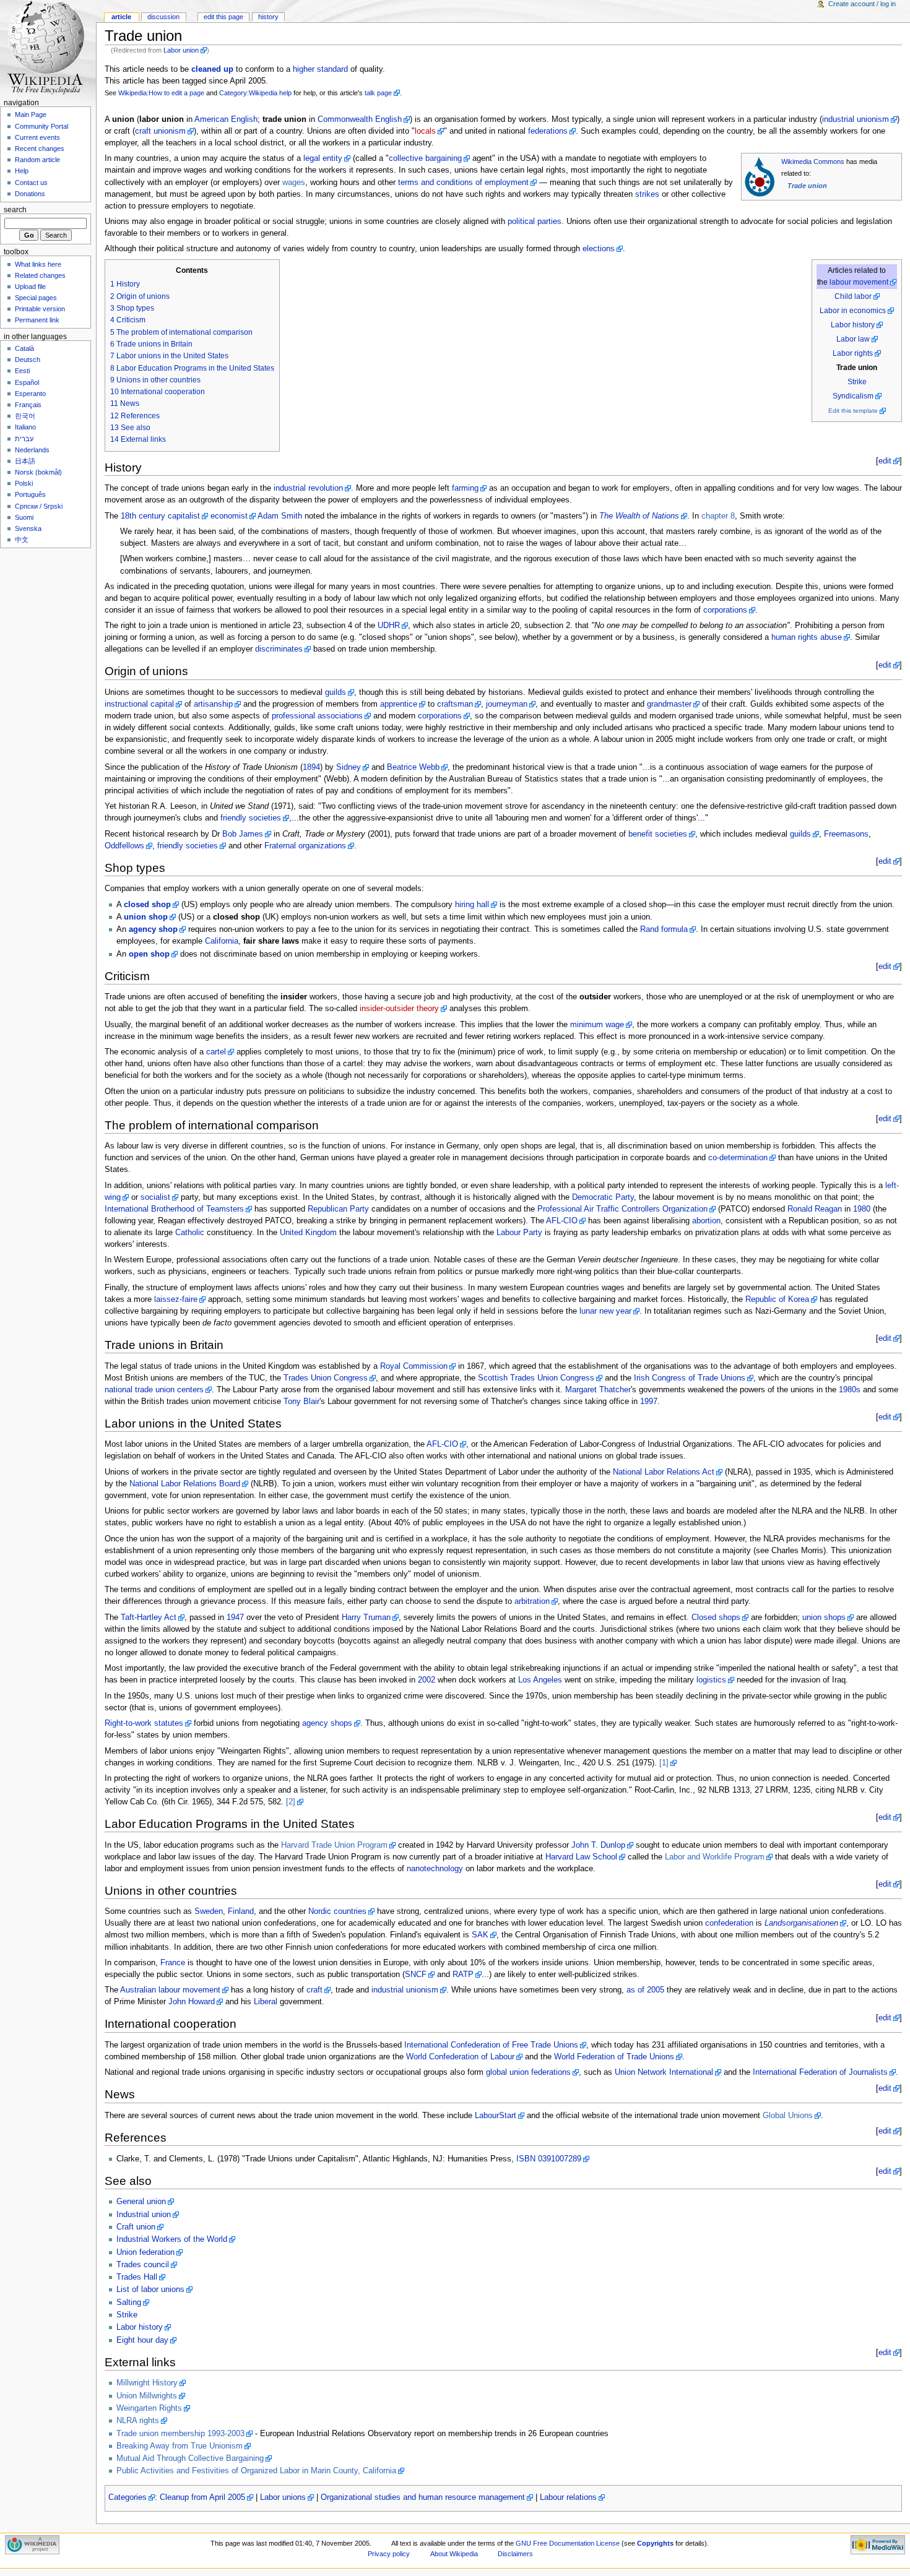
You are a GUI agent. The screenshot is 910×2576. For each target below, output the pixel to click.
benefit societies (658, 834)
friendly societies (251, 818)
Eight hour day (142, 2340)
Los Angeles (540, 1680)
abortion (706, 1221)
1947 (235, 1618)
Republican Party (338, 1209)
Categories (128, 2497)
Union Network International (664, 2072)
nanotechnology (435, 1869)
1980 (862, 1209)
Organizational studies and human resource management (423, 2497)
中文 (22, 540)
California (222, 941)
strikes (647, 194)
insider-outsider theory (399, 1009)
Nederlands (32, 450)
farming (465, 488)
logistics (711, 1680)
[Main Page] (48, 48)
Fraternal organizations (305, 846)
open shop (149, 954)
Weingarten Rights (149, 2408)
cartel (216, 1052)
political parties (535, 222)
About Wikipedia (454, 2554)
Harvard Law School (581, 1857)
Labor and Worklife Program (715, 1857)
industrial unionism (856, 119)
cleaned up (212, 69)
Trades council (143, 2265)
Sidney (349, 767)
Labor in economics (853, 311)
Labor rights (853, 353)
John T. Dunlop (598, 1845)
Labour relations (568, 2497)
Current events (37, 137)
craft (314, 1990)
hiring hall (472, 905)
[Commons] (760, 176)
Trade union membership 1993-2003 (180, 2434)
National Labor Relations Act (664, 1472)
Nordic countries (337, 1911)
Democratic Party (603, 1197)
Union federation (145, 2252)
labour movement (859, 282)
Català (24, 348)
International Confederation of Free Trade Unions (491, 2045)
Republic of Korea (777, 1299)
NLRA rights (138, 2421)
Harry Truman (366, 1618)
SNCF (416, 1975)
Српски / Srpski (39, 506)
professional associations (317, 716)
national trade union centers (154, 1390)
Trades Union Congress (326, 1378)
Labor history (853, 325)
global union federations (528, 2072)
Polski (24, 483)
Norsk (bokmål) (38, 472)
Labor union (181, 50)
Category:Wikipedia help (255, 93)
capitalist (184, 516)
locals (425, 131)
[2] (291, 1802)
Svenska (28, 528)
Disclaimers (515, 2554)
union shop (146, 917)
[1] (664, 1763)
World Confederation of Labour (460, 2057)
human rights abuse (807, 637)
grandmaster (669, 704)
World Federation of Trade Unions (614, 2057)
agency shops (327, 1723)
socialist (155, 1197)
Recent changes (40, 149)
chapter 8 (718, 516)
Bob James (243, 834)
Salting (129, 2302)
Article (121, 17)
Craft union (136, 2227)
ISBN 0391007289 (549, 2159)
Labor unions (283, 2497)
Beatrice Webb (413, 767)
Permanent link (37, 320)
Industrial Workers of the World (172, 2239)
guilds (336, 692)
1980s (850, 1390)
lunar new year (605, 1311)
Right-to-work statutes (144, 1723)
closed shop (147, 905)
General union (141, 2202)
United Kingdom (308, 1233)
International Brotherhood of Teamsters (174, 1209)
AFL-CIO (562, 1221)
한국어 (25, 416)
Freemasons (846, 834)
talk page (378, 93)
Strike (857, 382)
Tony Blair (301, 1402)
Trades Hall (137, 2277)
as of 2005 (645, 1990)
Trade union (807, 186)
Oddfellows (124, 846)
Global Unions (788, 2116)
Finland (241, 1911)
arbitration (532, 1601)
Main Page (31, 114)
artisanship (213, 704)
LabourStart (496, 2116)
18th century (143, 516)
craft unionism (160, 131)
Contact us (31, 183)
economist (229, 516)
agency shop (153, 929)
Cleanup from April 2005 (202, 2497)
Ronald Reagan (815, 1209)
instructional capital (139, 704)
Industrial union (144, 2215)
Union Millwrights (147, 2396)
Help (22, 171)
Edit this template (853, 411)
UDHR (389, 626)
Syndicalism (853, 396)
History (268, 17)
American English (226, 119)
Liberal (266, 2002)
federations (548, 131)
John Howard (192, 2002)
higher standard (320, 69)
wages (294, 183)
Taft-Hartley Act (149, 1618)
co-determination (738, 1158)
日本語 (25, 461)
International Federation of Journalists (820, 2072)
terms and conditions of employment (463, 183)
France (173, 1963)
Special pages (36, 298)
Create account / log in (862, 4)
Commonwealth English (360, 119)
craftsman (455, 704)
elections (599, 249)
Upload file (30, 286)
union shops (824, 1618)
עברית (24, 439)
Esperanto (30, 394)
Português (30, 494)
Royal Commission (414, 1366)
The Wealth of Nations (639, 516)
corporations (725, 610)
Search (15, 210)
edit (885, 461)
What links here (38, 264)
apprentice (399, 704)
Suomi (24, 517)
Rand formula (664, 929)
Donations (30, 194)
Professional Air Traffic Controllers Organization (622, 1209)
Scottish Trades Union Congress (536, 1378)
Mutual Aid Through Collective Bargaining (190, 2458)
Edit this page (223, 17)
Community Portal (41, 126)
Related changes (40, 275)
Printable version (40, 309)
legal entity (323, 158)
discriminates (279, 649)
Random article (37, 160)
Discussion (163, 17)
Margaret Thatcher (598, 1390)
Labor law (853, 339)
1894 (311, 767)
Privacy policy (389, 2554)
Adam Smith (280, 516)
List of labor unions (150, 2290)
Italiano (25, 427)
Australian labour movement (170, 1990)
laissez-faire (176, 1299)
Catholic (190, 1233)
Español (27, 382)
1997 (649, 1402)
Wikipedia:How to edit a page (161, 93)
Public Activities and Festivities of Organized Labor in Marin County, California (256, 2471)
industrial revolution (308, 488)
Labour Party (519, 1233)
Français (28, 405)
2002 (427, 1680)
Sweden (209, 1911)
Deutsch (28, 360)
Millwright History (147, 2383)
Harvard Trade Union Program (334, 1845)
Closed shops (716, 1618)
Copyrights (655, 2543)
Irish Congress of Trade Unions (690, 1378)
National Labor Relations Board (185, 1484)
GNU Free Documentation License (568, 2543)
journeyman (507, 704)
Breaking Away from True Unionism (180, 2446)
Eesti (22, 371)
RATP (463, 1975)
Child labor (853, 296)
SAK (480, 1935)
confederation (729, 1923)
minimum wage (597, 1025)
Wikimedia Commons (813, 162)
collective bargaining (425, 158)
